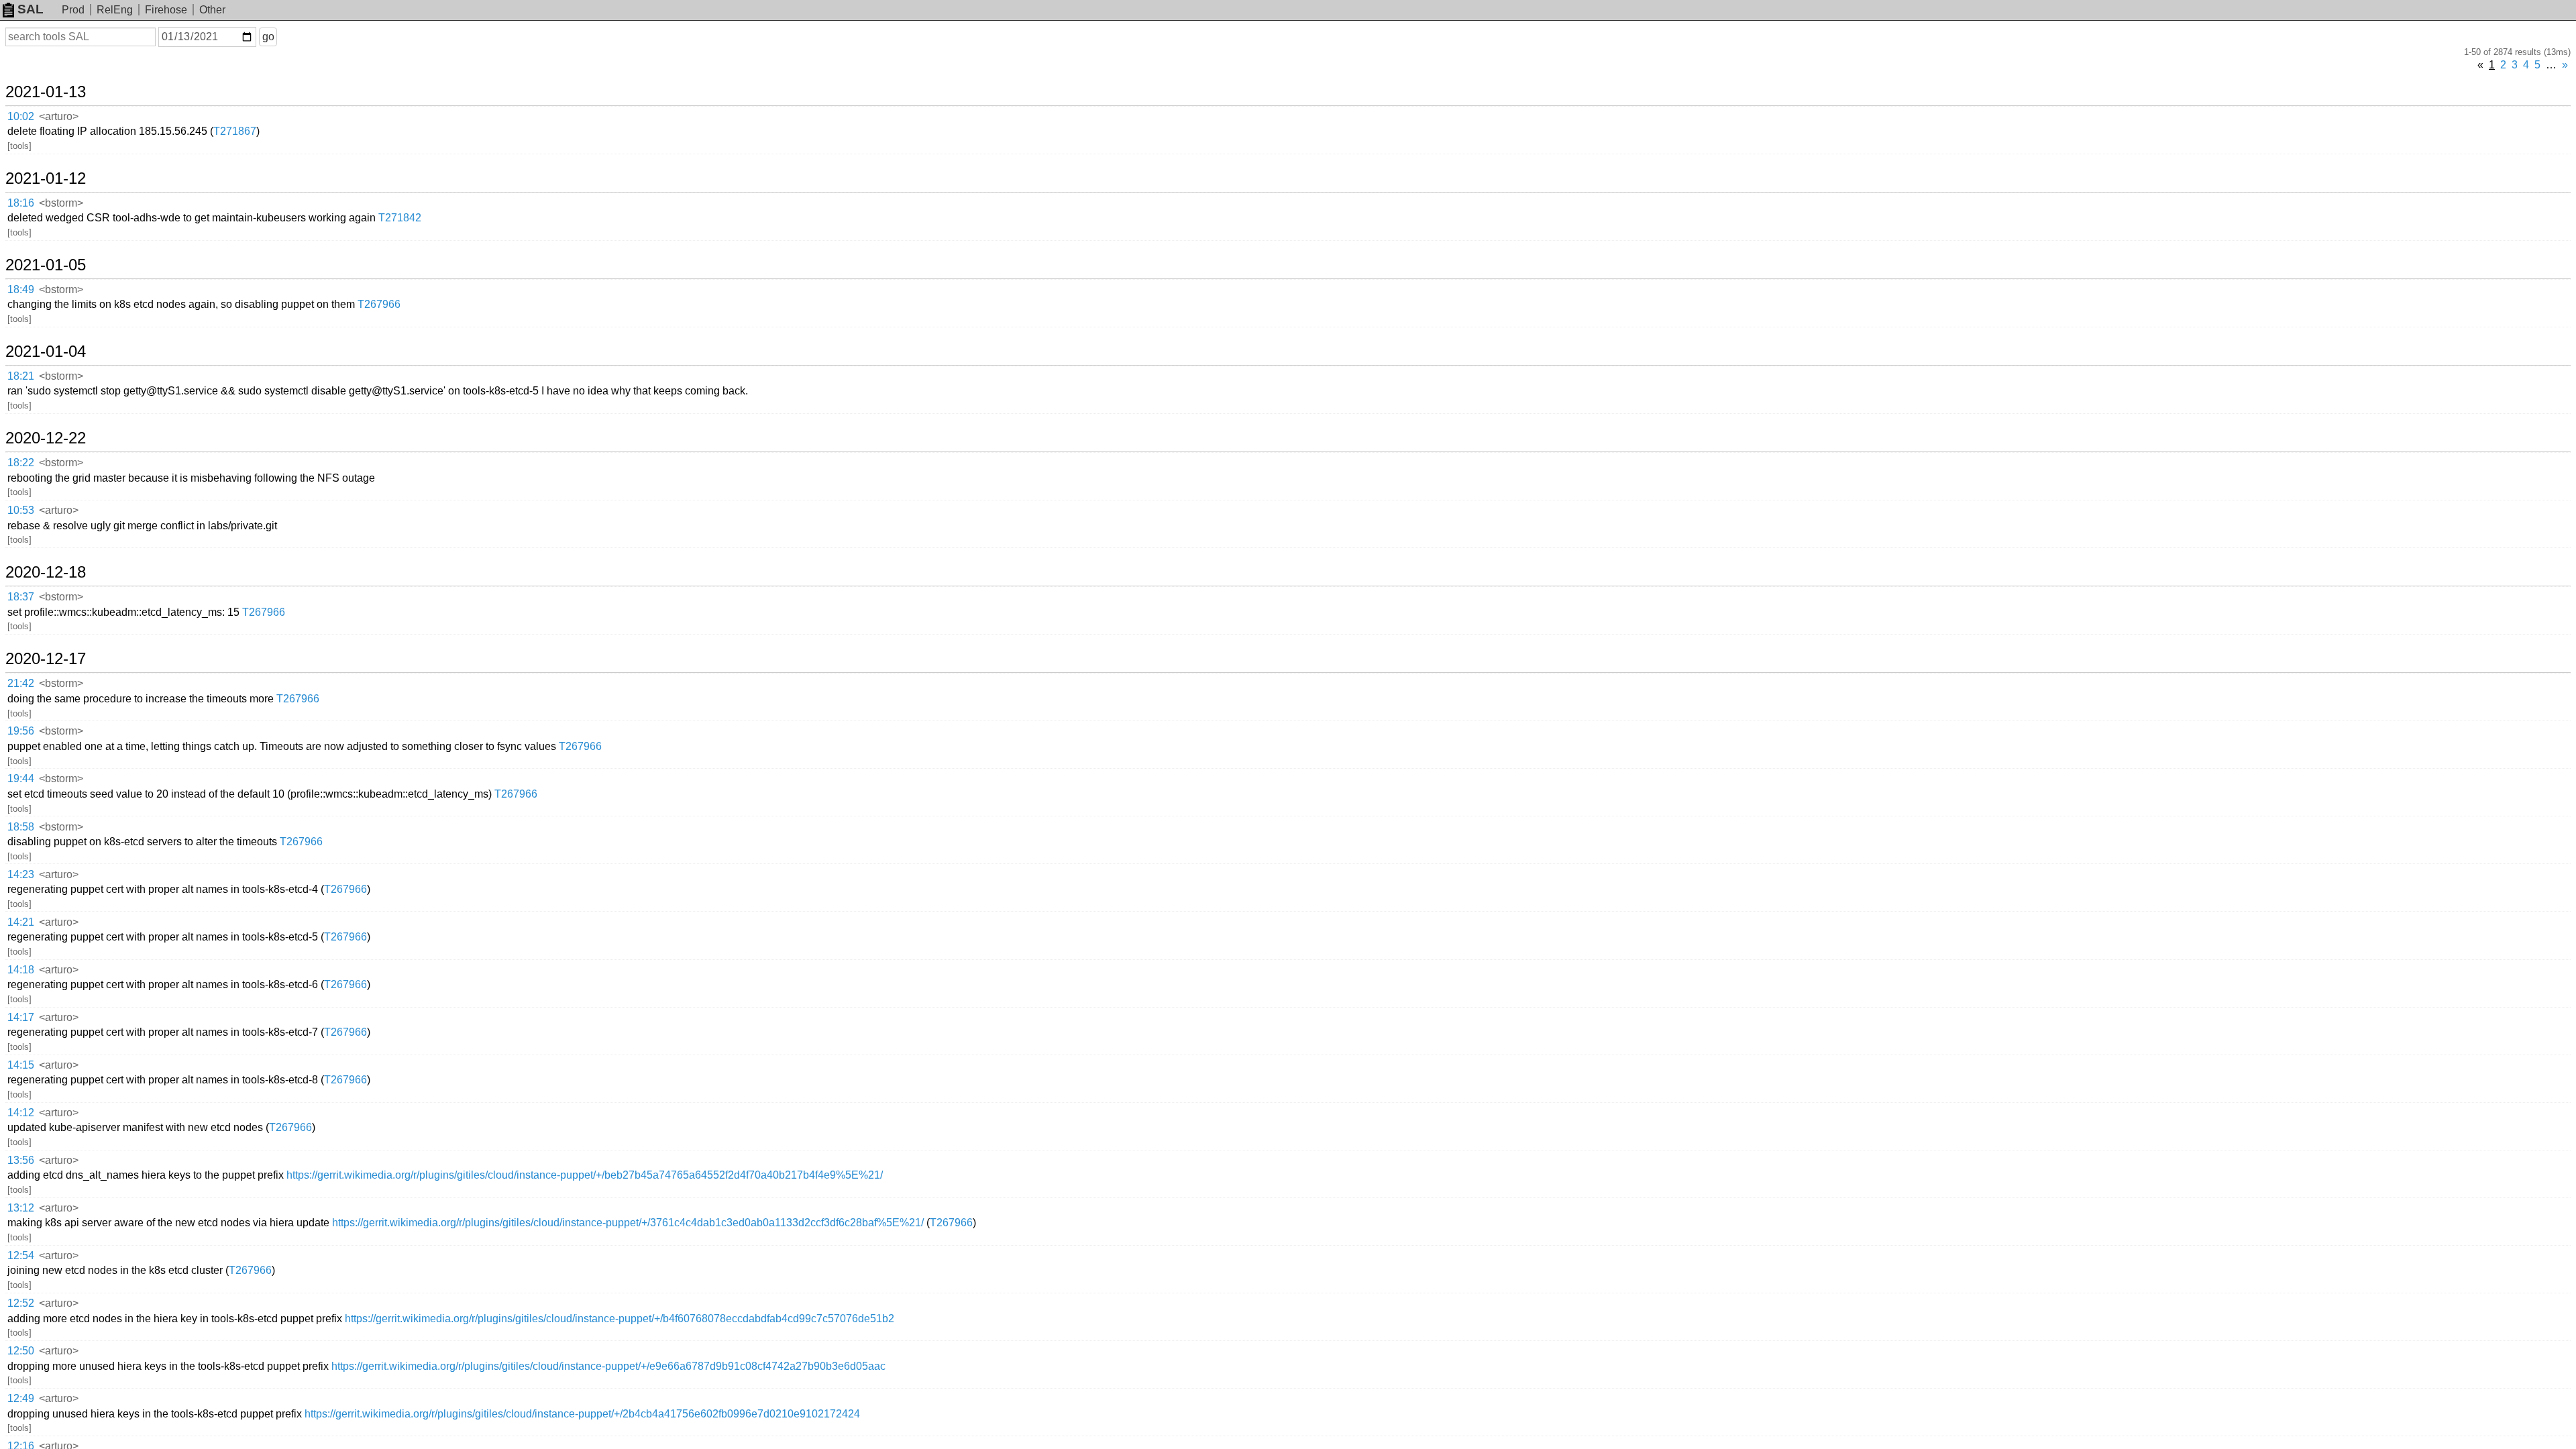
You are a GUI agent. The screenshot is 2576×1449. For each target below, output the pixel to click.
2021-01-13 (46, 92)
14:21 (21, 922)
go (268, 37)
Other (212, 10)
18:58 (21, 827)
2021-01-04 (46, 352)
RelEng (115, 10)
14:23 (21, 874)
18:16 (21, 203)
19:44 (21, 779)
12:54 (21, 1255)
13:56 (21, 1160)
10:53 (21, 510)
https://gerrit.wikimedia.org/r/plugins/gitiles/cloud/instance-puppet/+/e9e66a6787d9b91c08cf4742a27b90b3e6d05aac (608, 1366)
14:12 (21, 1113)
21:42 (21, 683)
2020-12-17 (46, 659)
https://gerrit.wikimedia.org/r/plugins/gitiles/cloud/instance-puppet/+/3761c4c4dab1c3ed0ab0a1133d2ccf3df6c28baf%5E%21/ (628, 1223)
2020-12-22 (46, 438)
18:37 (21, 597)
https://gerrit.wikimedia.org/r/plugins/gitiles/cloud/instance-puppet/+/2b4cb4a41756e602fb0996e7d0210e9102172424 (582, 1414)
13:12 (21, 1208)
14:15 (21, 1065)
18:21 (21, 376)
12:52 (21, 1303)
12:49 (21, 1398)
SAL (31, 9)
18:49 (21, 289)
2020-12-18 (46, 572)
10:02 (21, 116)
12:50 (21, 1351)
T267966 (379, 304)
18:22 (21, 463)
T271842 (400, 218)
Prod (73, 10)
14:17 (21, 1017)
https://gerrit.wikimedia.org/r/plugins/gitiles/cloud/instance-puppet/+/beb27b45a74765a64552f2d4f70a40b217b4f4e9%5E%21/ (585, 1175)
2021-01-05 (46, 265)
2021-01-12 (46, 178)
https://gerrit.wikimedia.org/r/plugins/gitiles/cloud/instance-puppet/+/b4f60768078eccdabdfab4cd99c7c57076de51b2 (620, 1319)
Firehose (166, 10)
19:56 (21, 731)
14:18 (21, 970)
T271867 (235, 131)
